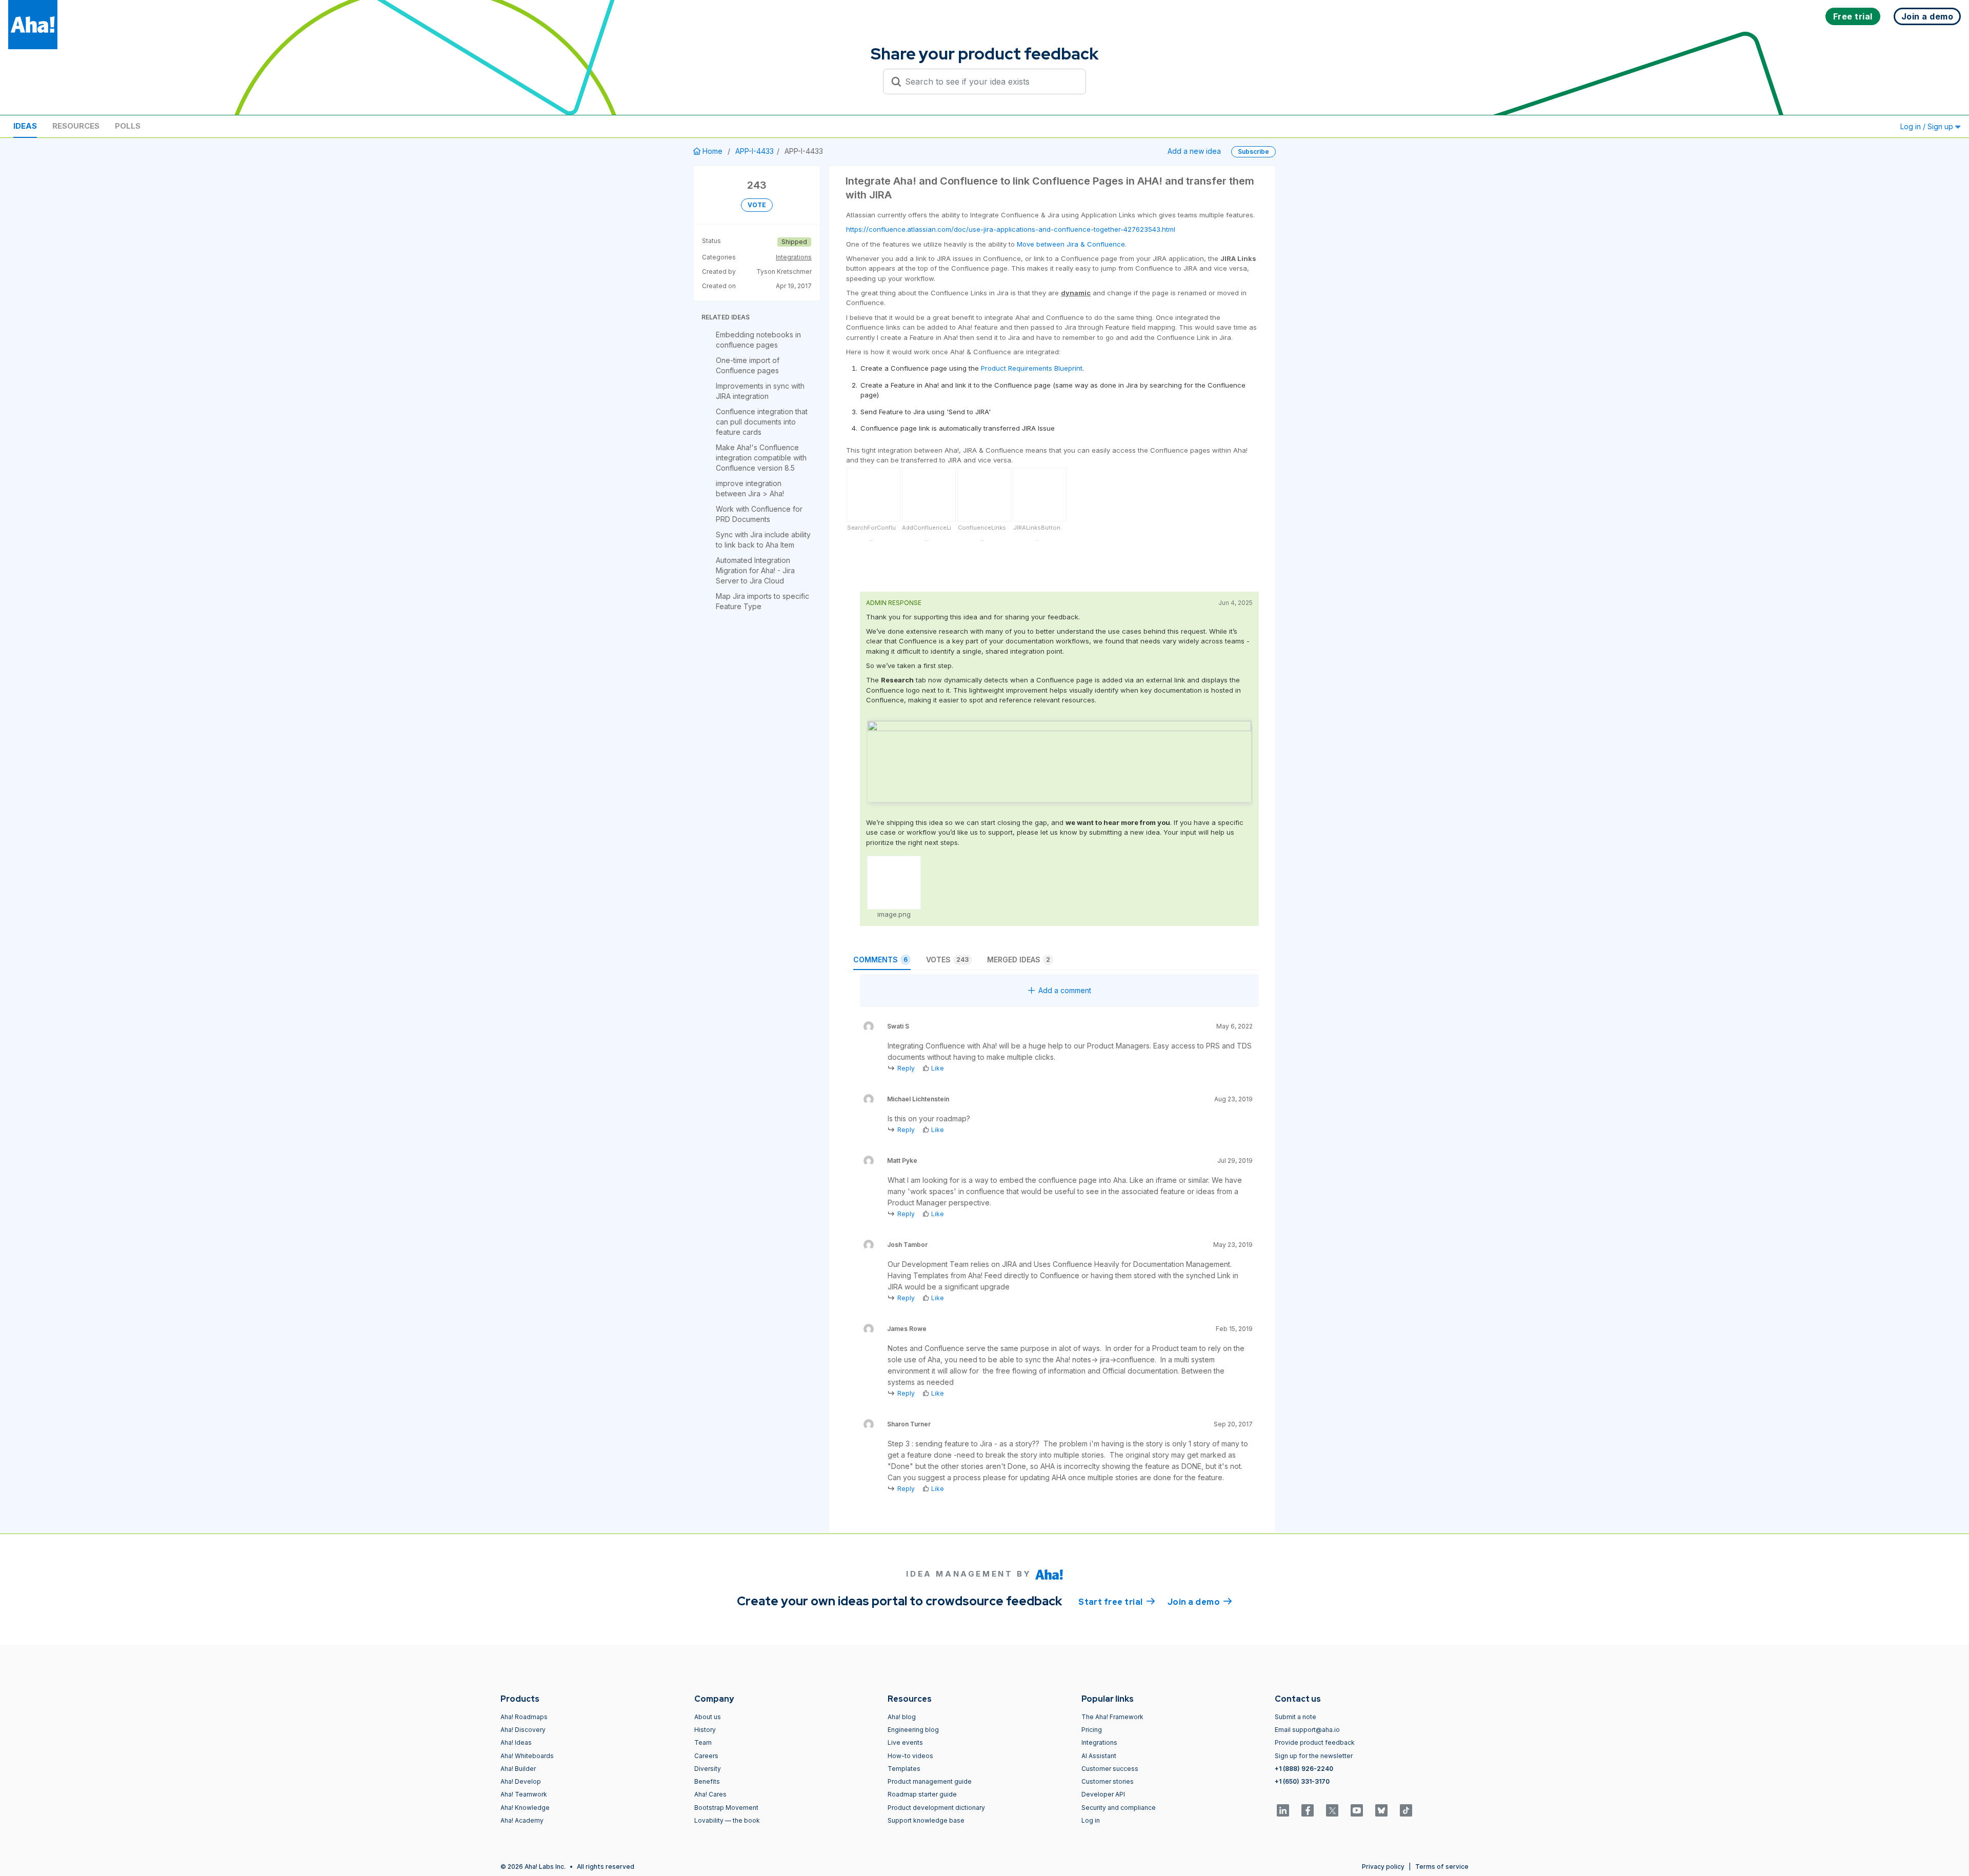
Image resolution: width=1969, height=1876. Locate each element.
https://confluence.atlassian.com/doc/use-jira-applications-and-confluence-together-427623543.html (1011, 229)
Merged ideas (1019, 960)
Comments (880, 960)
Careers (706, 1756)
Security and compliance (1119, 1808)
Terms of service (1442, 1867)
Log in (1091, 1820)
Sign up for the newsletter (1314, 1756)
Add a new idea (1194, 151)
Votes (947, 960)
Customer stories (1108, 1781)
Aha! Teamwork (524, 1794)
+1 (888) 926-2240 (1304, 1769)
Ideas (25, 126)
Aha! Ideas (516, 1742)
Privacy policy (1383, 1867)
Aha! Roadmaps (524, 1717)
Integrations (794, 257)
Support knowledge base (926, 1820)
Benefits (707, 1781)
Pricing (1092, 1730)
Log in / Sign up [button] (1928, 126)
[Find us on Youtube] (1357, 1810)
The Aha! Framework (1112, 1717)
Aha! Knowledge (525, 1808)
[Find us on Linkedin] (1283, 1810)
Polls (128, 126)
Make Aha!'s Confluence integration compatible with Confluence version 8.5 (761, 458)
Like (938, 1068)
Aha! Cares (710, 1794)
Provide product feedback (1315, 1742)
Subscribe (1253, 152)
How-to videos (910, 1756)
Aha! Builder (518, 1769)
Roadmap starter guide (922, 1794)
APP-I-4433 (755, 151)
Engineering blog (913, 1730)
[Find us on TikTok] (1406, 1810)
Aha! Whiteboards (527, 1756)
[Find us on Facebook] (1308, 1810)
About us (708, 1717)
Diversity (708, 1769)
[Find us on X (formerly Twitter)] (1332, 1810)
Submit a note (1295, 1717)
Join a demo (1200, 1602)
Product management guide (930, 1781)
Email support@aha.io (1307, 1730)
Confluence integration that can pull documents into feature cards (762, 422)
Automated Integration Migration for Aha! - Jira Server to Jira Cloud (755, 570)
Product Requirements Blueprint (1032, 368)
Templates (904, 1769)
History (705, 1730)
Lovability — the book (727, 1820)
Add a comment (1065, 990)
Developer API (1103, 1794)
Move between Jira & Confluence (1071, 244)
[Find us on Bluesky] (1381, 1810)
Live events (905, 1742)
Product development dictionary (936, 1808)
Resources (76, 126)
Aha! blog (902, 1717)
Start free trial (1117, 1602)
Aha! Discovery (523, 1730)
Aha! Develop (521, 1781)
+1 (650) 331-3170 (1302, 1781)
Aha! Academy (522, 1820)
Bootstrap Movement (726, 1808)
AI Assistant (1099, 1756)
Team (703, 1742)
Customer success (1110, 1769)
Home (712, 151)
